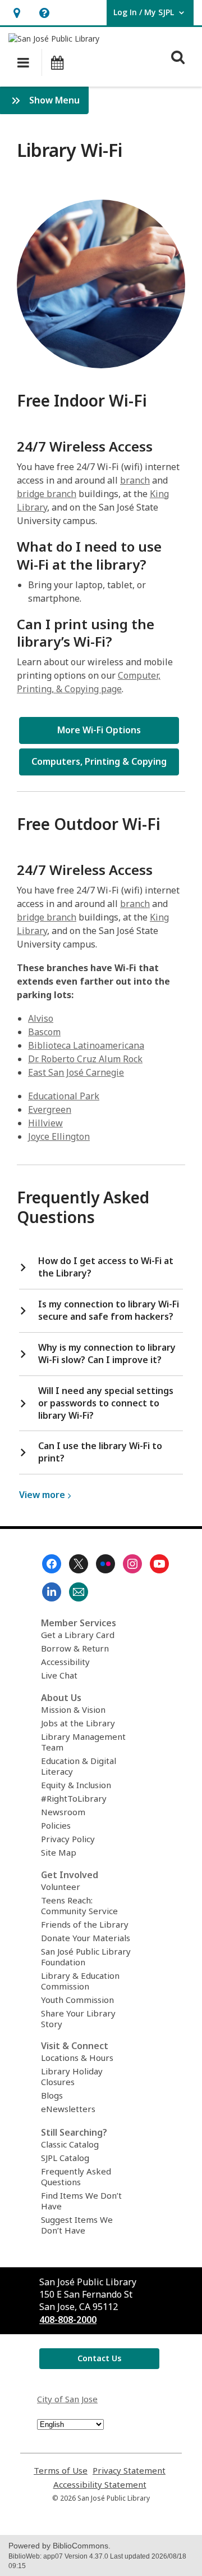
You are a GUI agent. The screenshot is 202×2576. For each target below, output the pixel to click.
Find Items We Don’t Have (81, 2201)
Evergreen (50, 1109)
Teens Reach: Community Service (79, 1905)
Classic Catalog (70, 2144)
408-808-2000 (68, 2320)
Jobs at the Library (78, 1723)
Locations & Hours (77, 2058)
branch (135, 480)
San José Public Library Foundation (86, 1957)
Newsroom (63, 1812)
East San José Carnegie (76, 1072)
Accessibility (65, 1662)
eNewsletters (68, 2109)
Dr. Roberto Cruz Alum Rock (85, 1059)
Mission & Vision (73, 1709)
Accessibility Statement (100, 2485)
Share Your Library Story (78, 2018)
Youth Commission (77, 2000)
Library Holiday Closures (72, 2076)
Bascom (44, 1032)
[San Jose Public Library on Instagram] (132, 1564)
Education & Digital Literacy (79, 1766)
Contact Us (99, 2358)
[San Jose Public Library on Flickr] (105, 1564)
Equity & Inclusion (76, 1785)
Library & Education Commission (80, 1981)
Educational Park (64, 1096)
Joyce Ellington (59, 1136)
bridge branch (47, 494)
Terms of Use (61, 2471)
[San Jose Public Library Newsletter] (79, 1592)
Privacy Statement (129, 2471)
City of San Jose (67, 2399)
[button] (17, 13)
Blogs (52, 2095)
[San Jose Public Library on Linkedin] (52, 1592)
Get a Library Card (78, 1635)
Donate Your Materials (86, 1938)
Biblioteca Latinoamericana (86, 1045)
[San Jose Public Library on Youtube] (159, 1564)
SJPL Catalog (65, 2158)
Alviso (41, 1018)
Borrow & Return (75, 1648)
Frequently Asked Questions (76, 2176)
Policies (56, 1825)
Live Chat (59, 1675)
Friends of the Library (85, 1924)
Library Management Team (83, 1742)
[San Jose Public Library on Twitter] (79, 1564)
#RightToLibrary (74, 1798)
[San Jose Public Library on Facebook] (52, 1564)
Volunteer (61, 1887)
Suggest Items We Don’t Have (77, 2225)
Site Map (59, 1852)
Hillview (45, 1123)
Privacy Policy (68, 1839)
